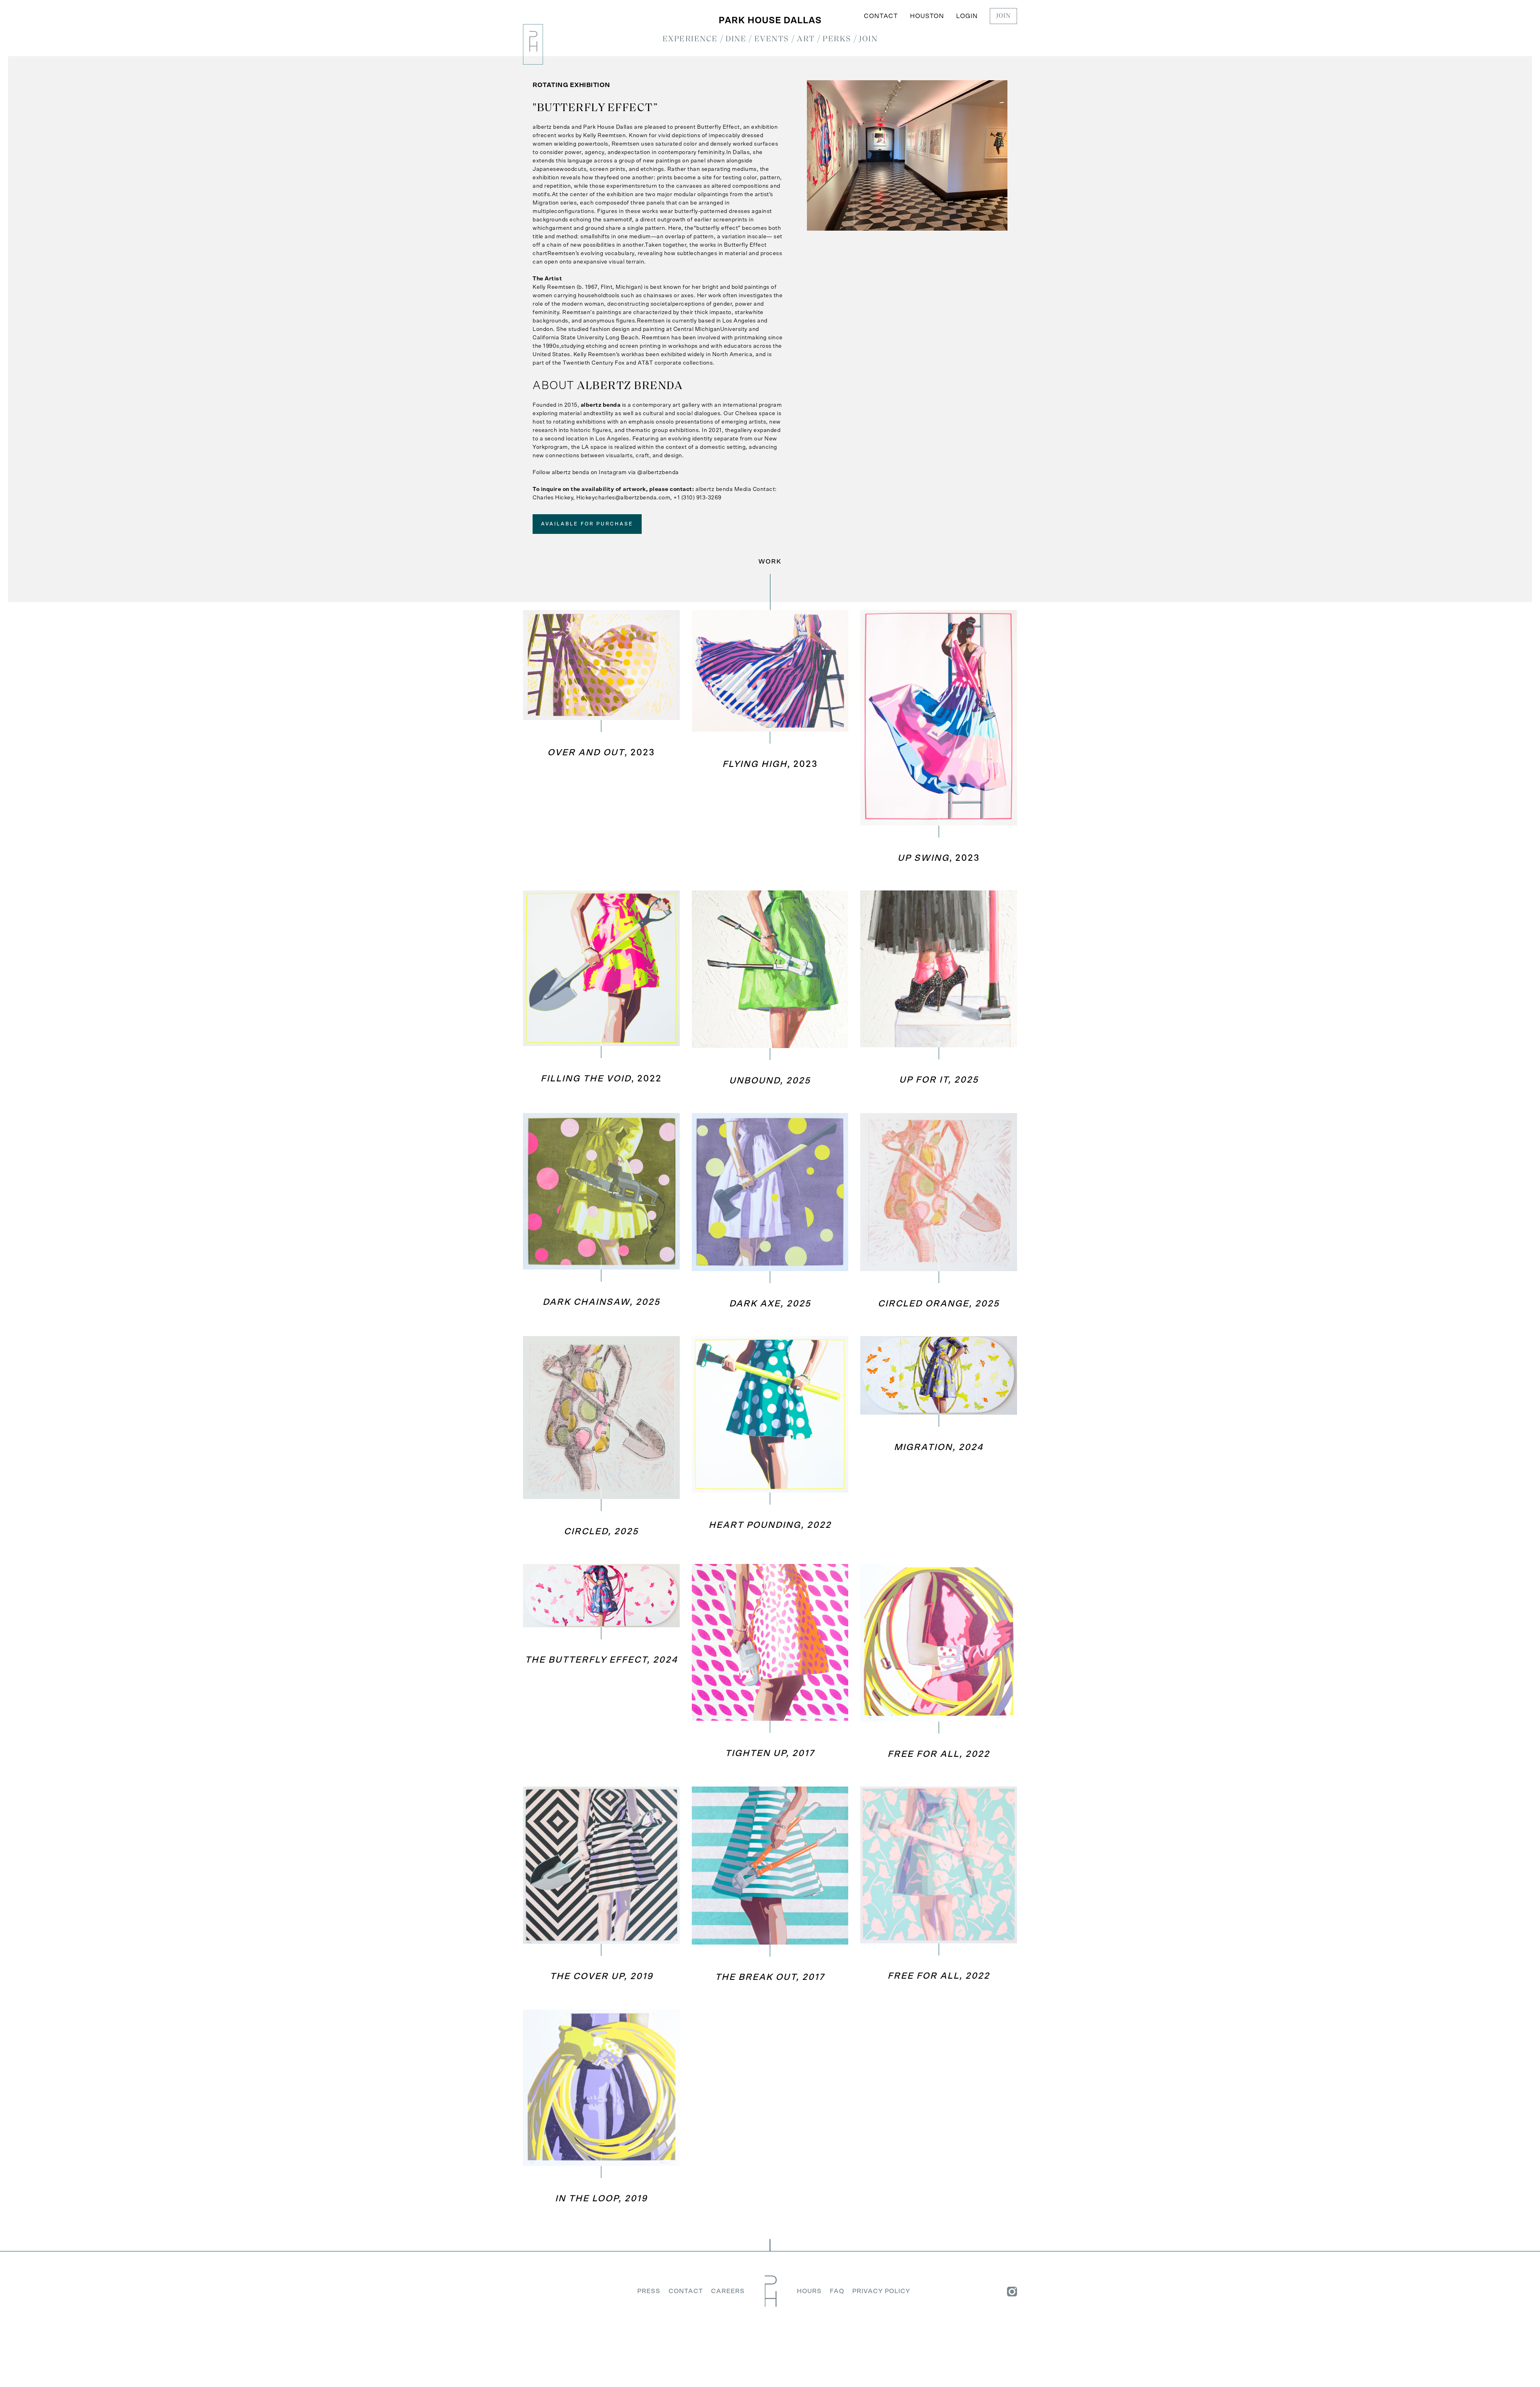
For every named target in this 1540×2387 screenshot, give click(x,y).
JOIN (1003, 16)
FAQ (837, 2291)
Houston (927, 16)
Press (649, 2291)
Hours (809, 2291)
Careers (728, 2291)
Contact (881, 16)
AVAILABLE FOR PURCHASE (587, 524)
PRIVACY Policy (881, 2291)
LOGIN (967, 16)
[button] (690, 39)
